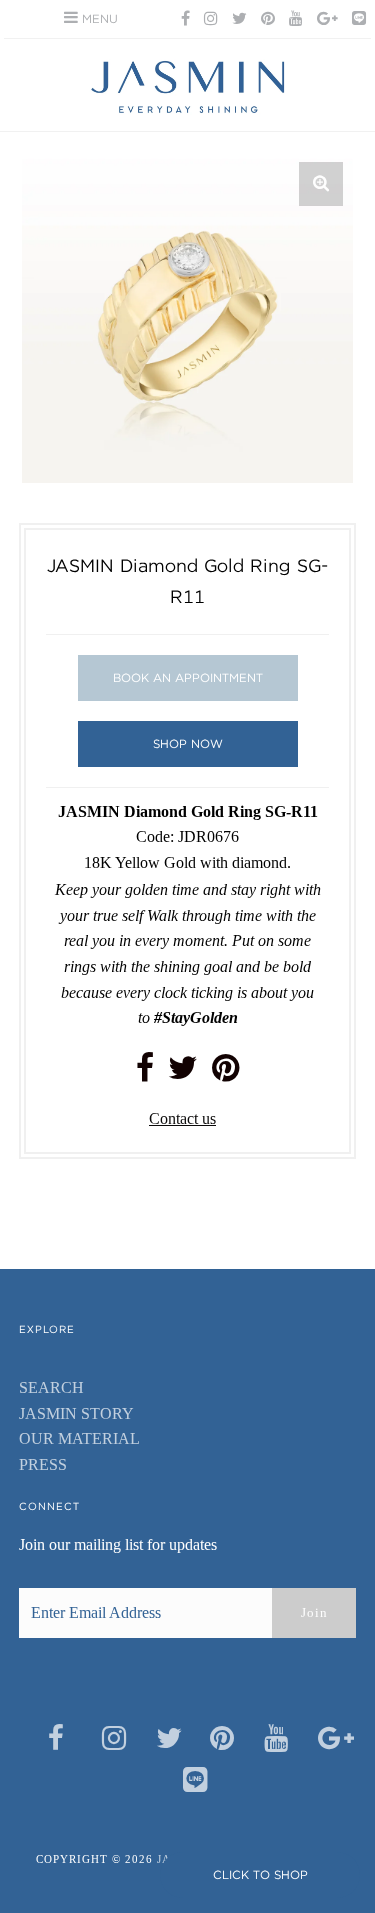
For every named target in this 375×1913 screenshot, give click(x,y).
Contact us (182, 1118)
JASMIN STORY (76, 1413)
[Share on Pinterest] (225, 1073)
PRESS (43, 1464)
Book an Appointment (188, 677)
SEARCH (51, 1387)
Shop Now (188, 743)
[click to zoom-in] (321, 184)
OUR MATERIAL (79, 1438)
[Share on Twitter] (183, 1073)
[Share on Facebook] (145, 1073)
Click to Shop (260, 1874)
